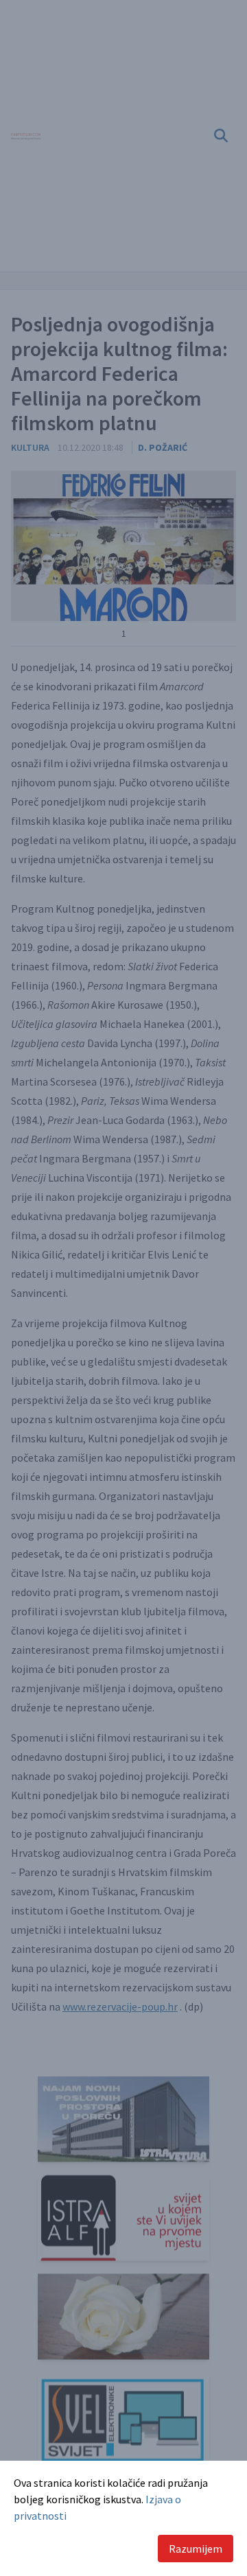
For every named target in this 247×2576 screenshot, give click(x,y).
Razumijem (196, 2549)
